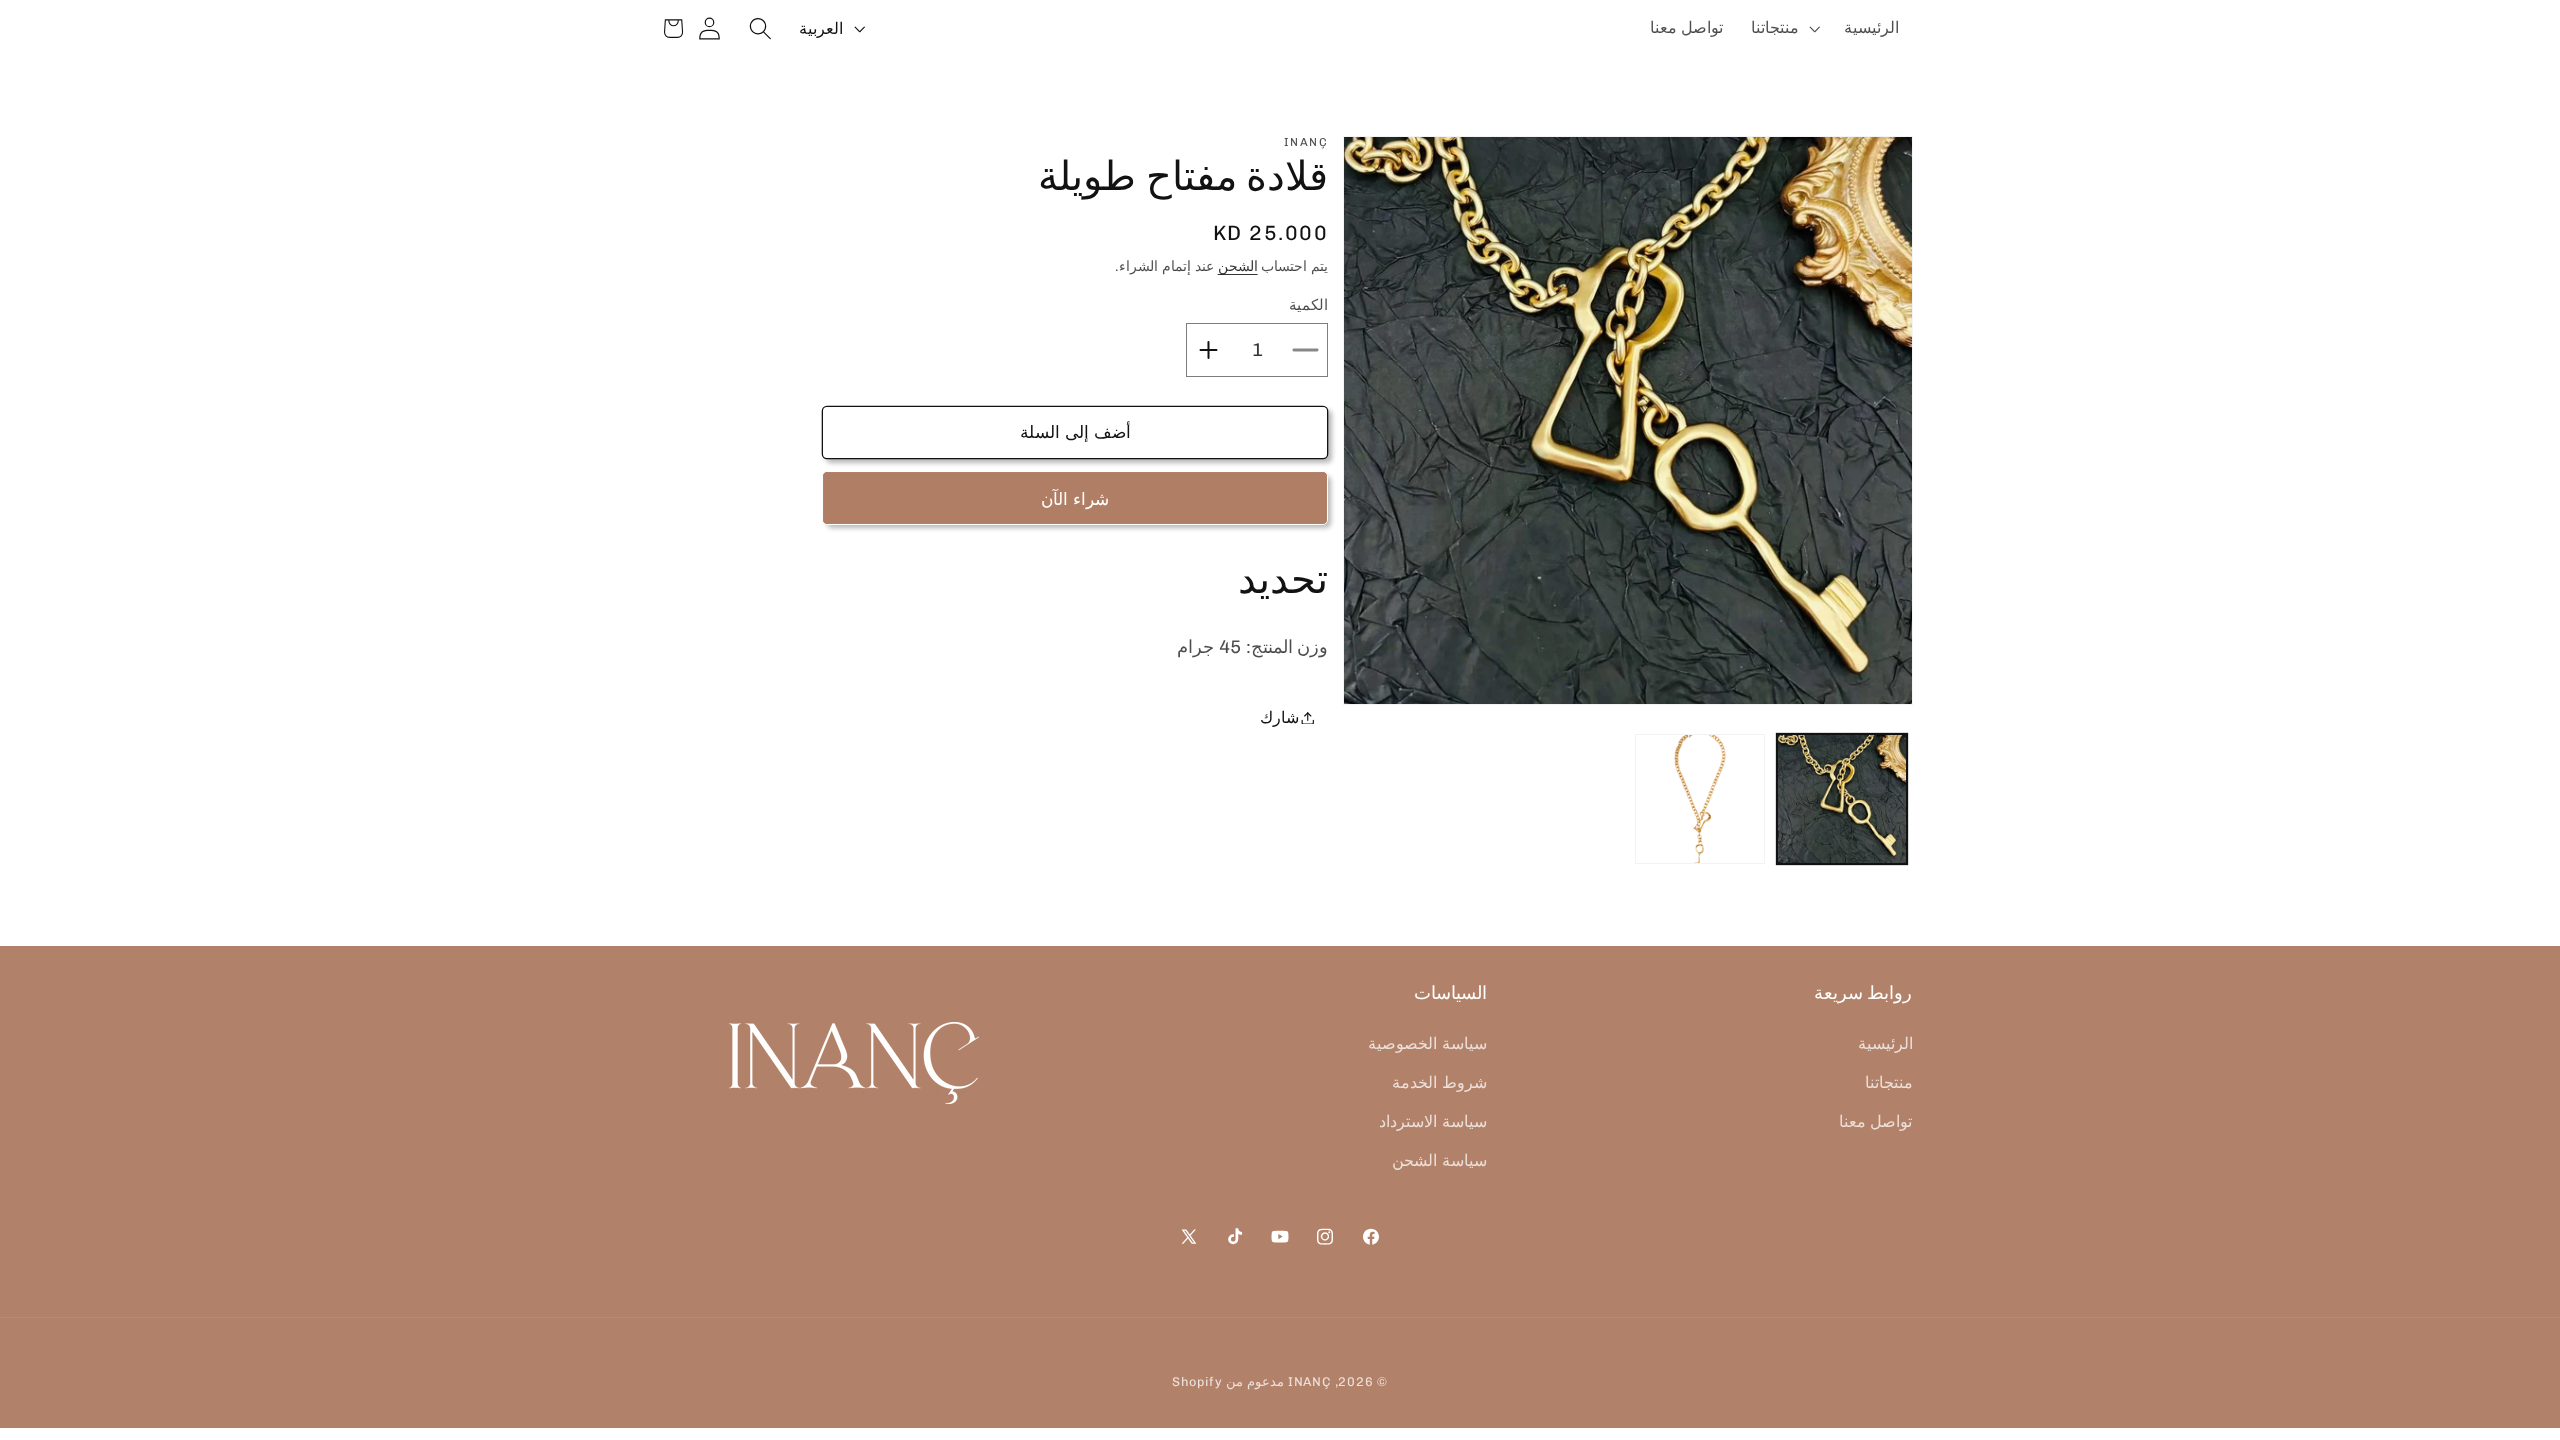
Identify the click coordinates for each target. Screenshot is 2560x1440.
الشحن (1238, 266)
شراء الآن (1075, 499)
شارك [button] (1279, 717)
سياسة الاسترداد (1433, 1121)
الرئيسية (1885, 1043)
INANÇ (1309, 1381)
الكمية (1308, 305)
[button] (1783, 28)
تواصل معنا (1876, 1121)
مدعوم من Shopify (1228, 1381)
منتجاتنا (1889, 1082)
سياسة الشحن (1439, 1160)
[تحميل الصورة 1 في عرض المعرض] (1842, 799)
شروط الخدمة (1439, 1082)
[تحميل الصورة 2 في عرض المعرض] (1700, 799)
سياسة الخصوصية (1427, 1043)
